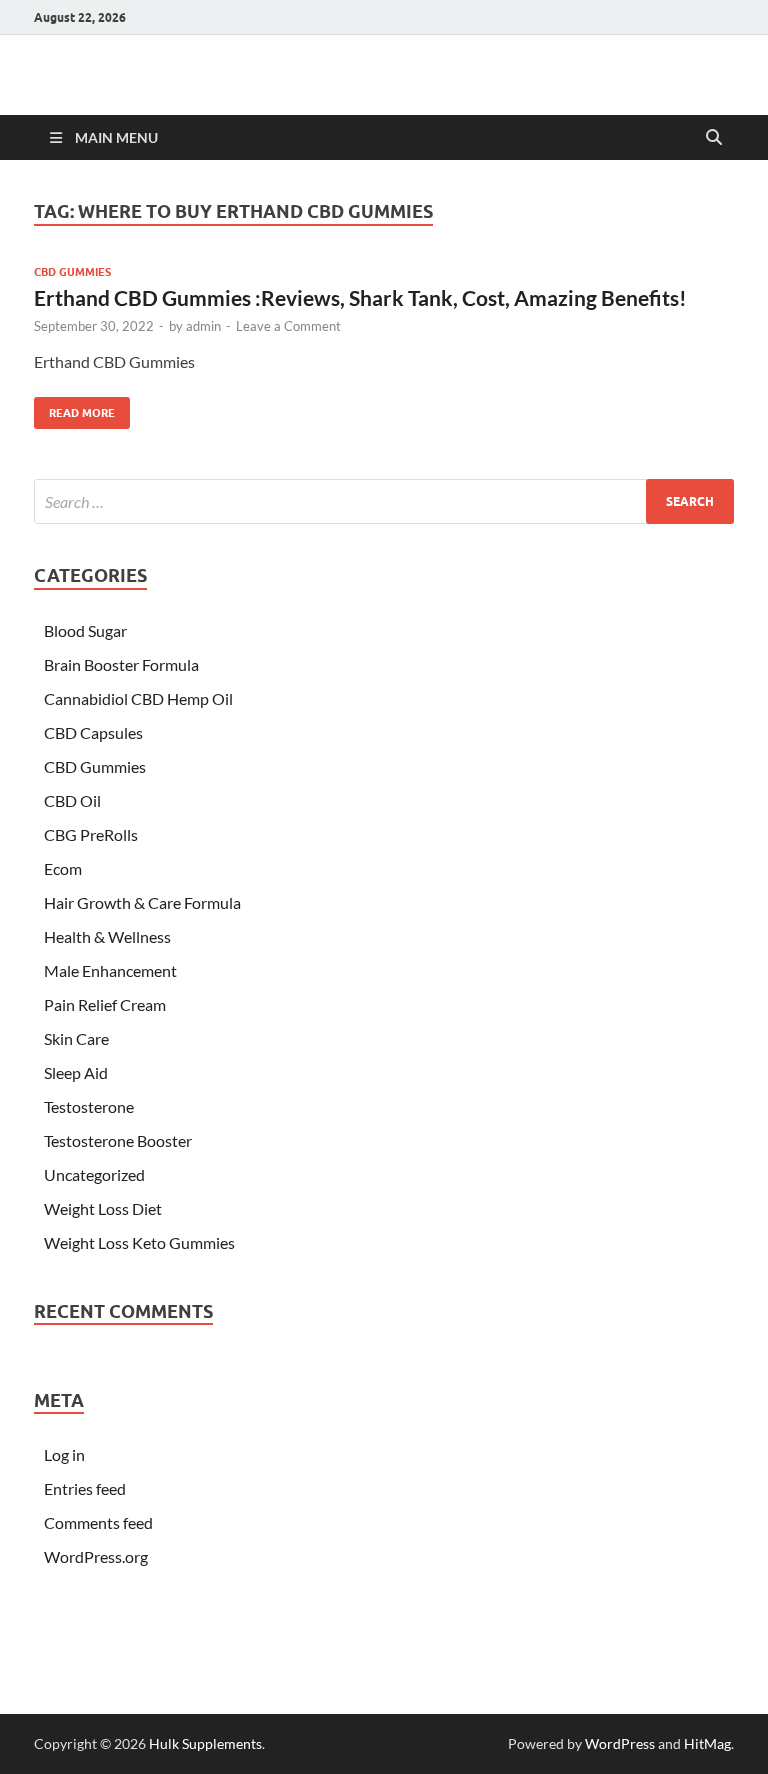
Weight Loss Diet (103, 1208)
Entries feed (85, 1488)
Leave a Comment (288, 326)
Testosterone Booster (118, 1140)
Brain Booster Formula (121, 664)
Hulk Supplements (205, 1743)
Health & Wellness (107, 936)
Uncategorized (94, 1174)
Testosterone (89, 1106)
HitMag (707, 1743)
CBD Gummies (72, 272)
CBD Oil (72, 800)
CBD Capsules (93, 732)
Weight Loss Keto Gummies (139, 1242)
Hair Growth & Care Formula (142, 902)
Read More (74, 408)
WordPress (620, 1743)
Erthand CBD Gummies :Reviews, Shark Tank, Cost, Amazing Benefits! (360, 297)
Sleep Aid (76, 1072)
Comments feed (98, 1522)
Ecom (63, 868)
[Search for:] (384, 501)
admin (203, 326)
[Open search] (714, 138)
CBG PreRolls (91, 834)
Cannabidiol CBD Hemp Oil (138, 698)
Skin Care (76, 1038)
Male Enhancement (110, 970)
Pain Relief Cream (105, 1004)
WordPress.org (96, 1556)
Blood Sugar (85, 630)
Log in (64, 1454)
